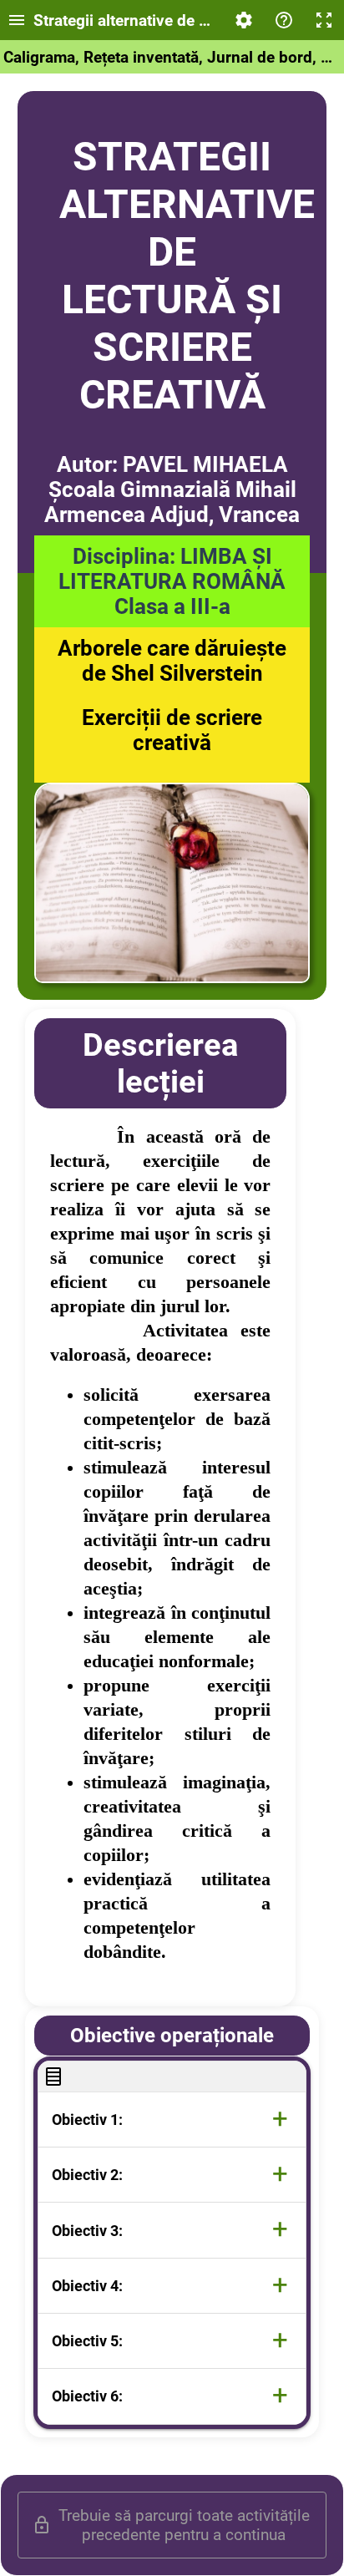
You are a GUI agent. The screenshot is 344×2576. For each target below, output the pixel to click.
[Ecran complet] (324, 20)
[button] (172, 2120)
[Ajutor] (284, 20)
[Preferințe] (244, 20)
